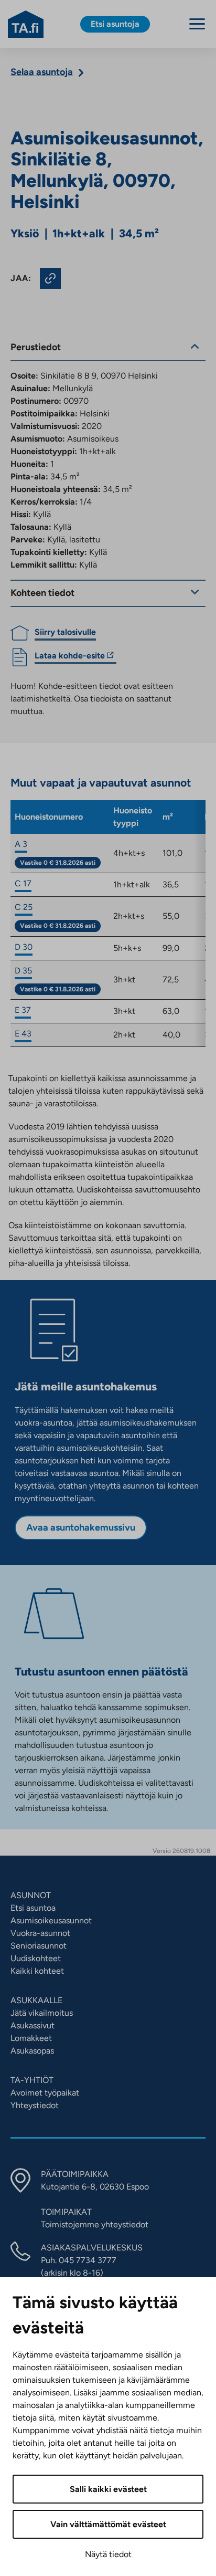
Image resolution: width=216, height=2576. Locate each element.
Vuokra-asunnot (40, 1933)
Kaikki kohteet (37, 1971)
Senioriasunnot (39, 1946)
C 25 (24, 907)
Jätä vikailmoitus (42, 2013)
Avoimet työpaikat (45, 2093)
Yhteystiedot (35, 2105)
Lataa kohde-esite (70, 657)
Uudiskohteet (36, 1958)
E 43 (23, 1034)
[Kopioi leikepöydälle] (50, 278)
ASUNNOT (31, 1895)
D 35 (23, 971)
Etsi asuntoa (33, 1908)
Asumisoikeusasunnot (51, 1920)
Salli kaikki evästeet (108, 2489)
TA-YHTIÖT (32, 2080)
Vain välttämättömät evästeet (108, 2524)
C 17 (23, 883)
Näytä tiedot (108, 2554)
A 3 (21, 844)
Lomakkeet (31, 2038)
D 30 (24, 947)
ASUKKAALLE (36, 2000)
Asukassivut (33, 2025)
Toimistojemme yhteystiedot (95, 2224)
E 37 (23, 1010)
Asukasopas (32, 2051)
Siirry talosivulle (65, 632)
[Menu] (197, 24)
